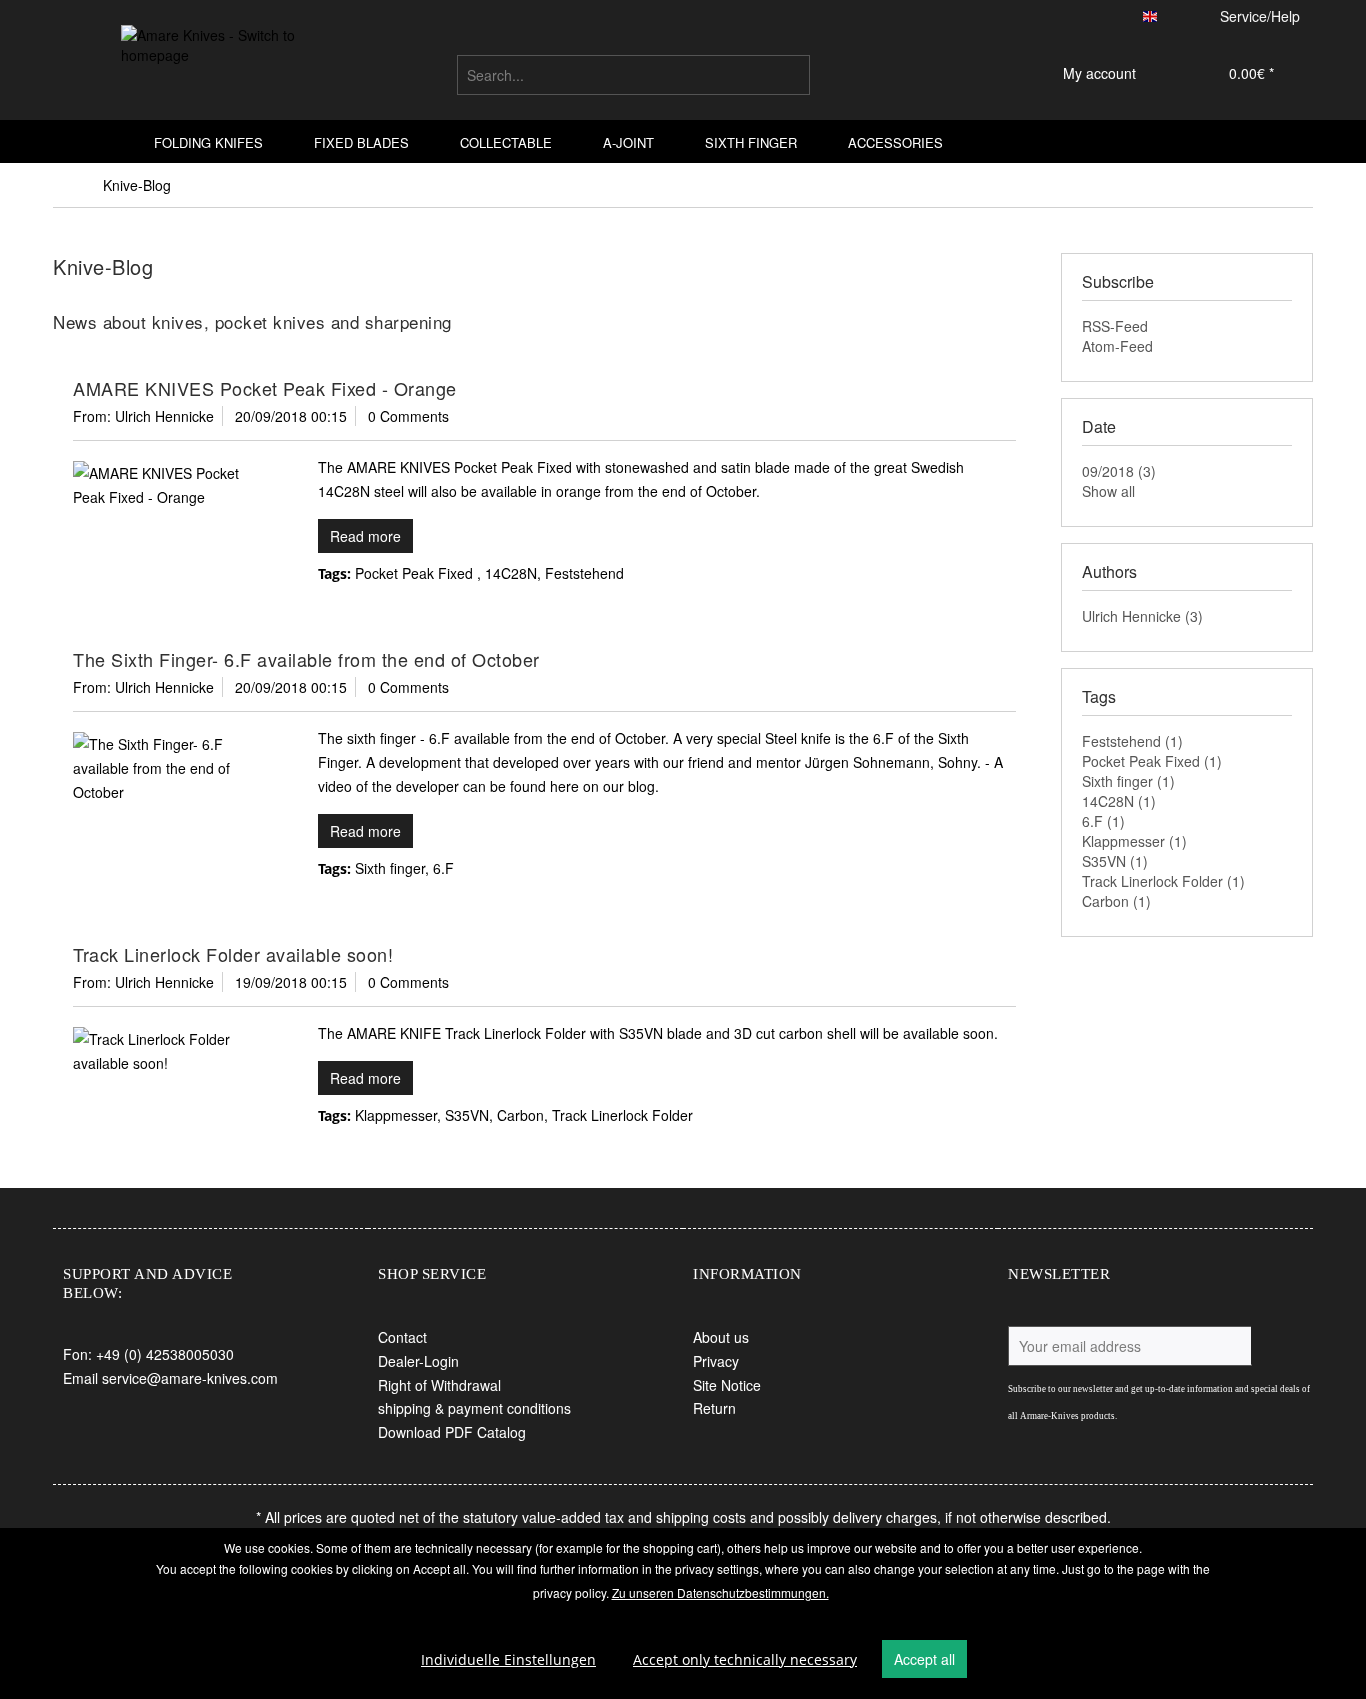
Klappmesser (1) (1134, 841)
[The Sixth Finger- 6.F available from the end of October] (167, 768)
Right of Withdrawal (439, 1385)
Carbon (520, 1115)
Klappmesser (396, 1115)
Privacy (716, 1361)
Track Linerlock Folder (622, 1115)
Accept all (924, 1659)
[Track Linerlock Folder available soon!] (167, 1051)
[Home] (101, 141)
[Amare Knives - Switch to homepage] (214, 69)
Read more (365, 536)
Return (714, 1408)
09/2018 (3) (1119, 471)
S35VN (467, 1115)
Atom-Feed (1117, 346)
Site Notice (727, 1385)
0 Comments (408, 416)
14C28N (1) (1119, 801)
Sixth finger (390, 868)
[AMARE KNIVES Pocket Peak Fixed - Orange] (167, 485)
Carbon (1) (1116, 901)
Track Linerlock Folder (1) (1163, 881)
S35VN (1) (1115, 861)
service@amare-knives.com (190, 1378)
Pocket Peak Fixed (416, 573)
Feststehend (584, 573)
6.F (443, 868)
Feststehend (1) (1132, 741)
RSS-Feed (1115, 326)
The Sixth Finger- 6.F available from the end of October (306, 659)
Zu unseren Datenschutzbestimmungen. (720, 1592)
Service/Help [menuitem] (1260, 16)
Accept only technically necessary (745, 1659)
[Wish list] (978, 75)
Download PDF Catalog (452, 1432)
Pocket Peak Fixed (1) (1152, 761)
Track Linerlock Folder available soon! (233, 954)
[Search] (791, 75)
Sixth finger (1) (1128, 781)
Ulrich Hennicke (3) (1142, 616)
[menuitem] (633, 75)
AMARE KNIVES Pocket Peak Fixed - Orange (265, 388)
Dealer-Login (418, 1361)
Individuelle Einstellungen (508, 1659)
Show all (1108, 491)
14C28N (511, 573)
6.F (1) (1103, 821)
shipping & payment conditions (474, 1408)
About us (721, 1337)
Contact (402, 1337)
